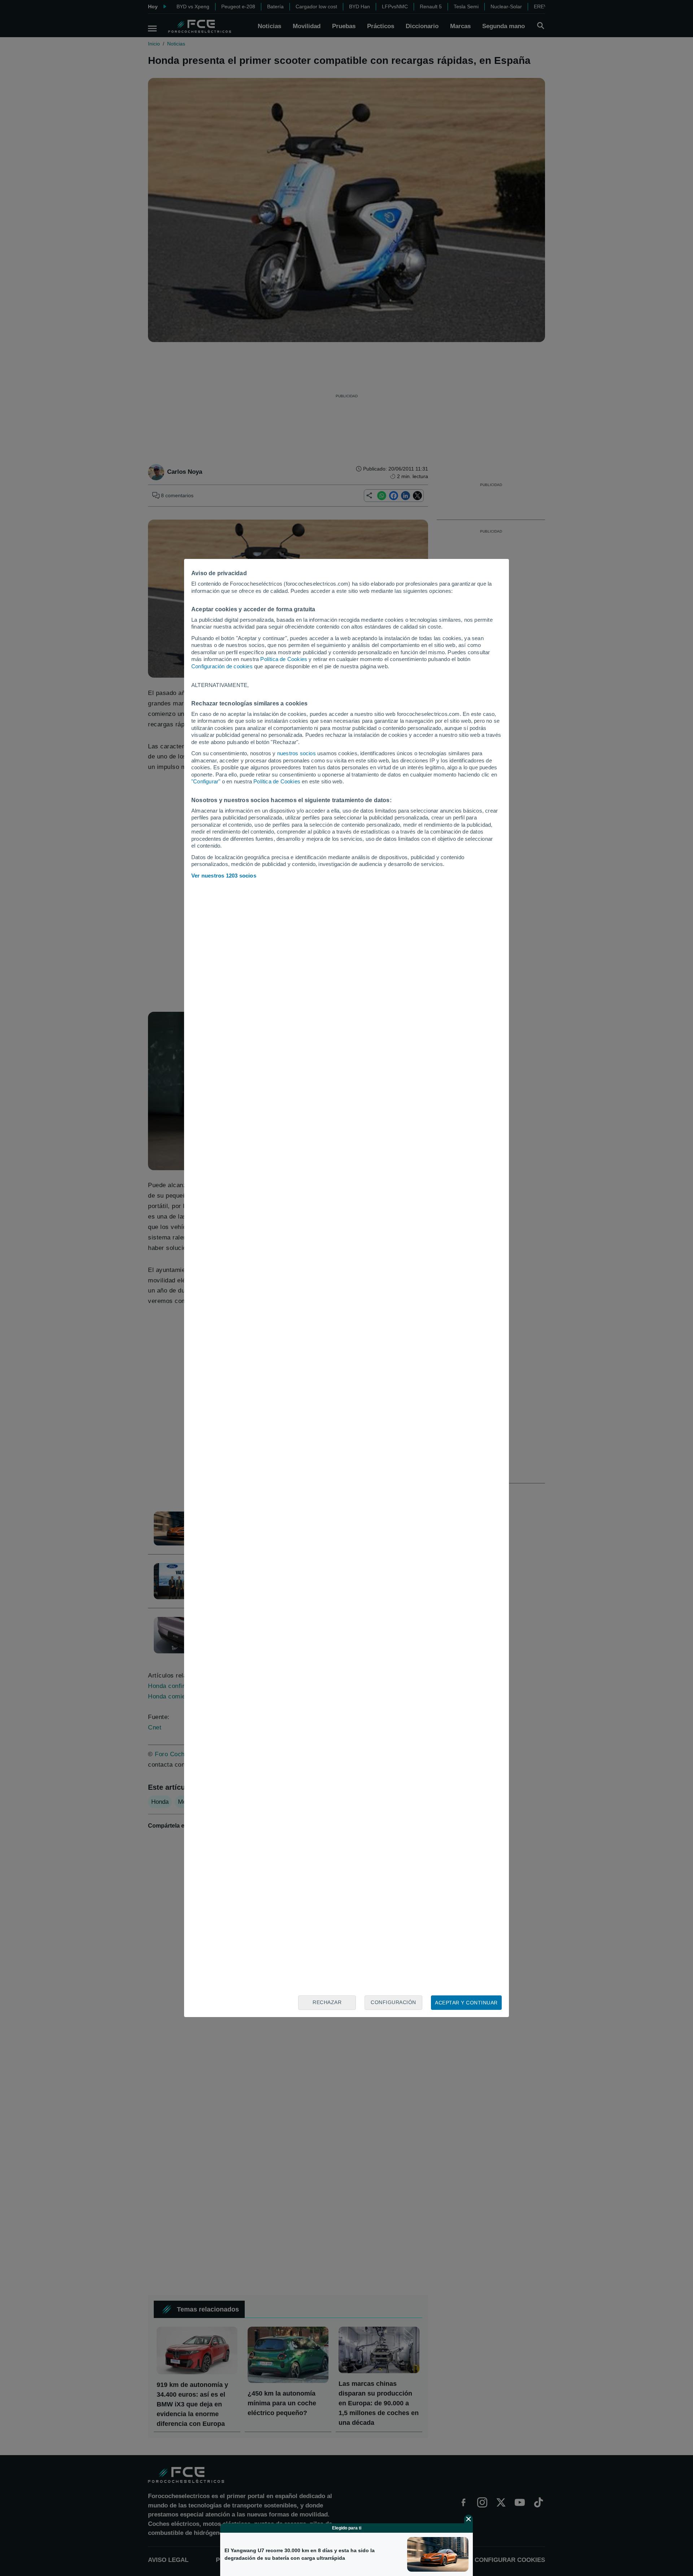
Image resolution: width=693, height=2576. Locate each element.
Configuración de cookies (222, 666)
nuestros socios (297, 753)
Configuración (393, 2002)
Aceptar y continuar (466, 2003)
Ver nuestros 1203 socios (224, 876)
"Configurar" (206, 781)
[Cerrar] (468, 2519)
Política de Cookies (284, 659)
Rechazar (327, 2002)
